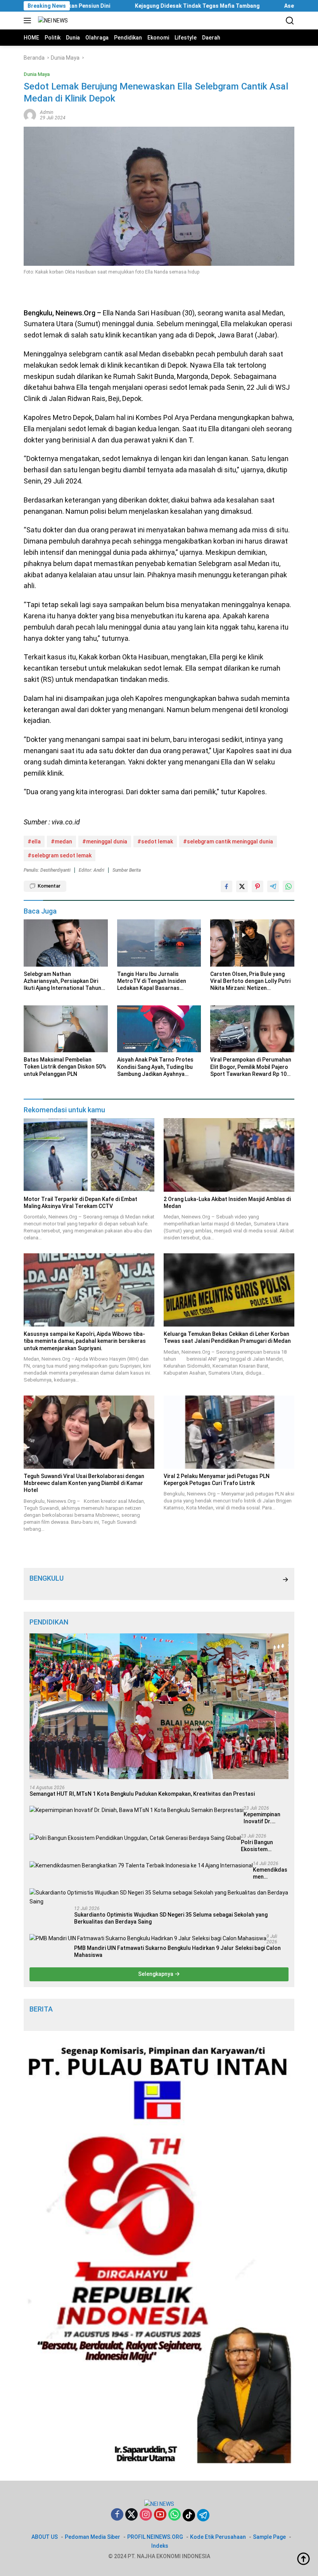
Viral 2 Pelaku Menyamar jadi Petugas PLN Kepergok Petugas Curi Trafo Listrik (217, 1480)
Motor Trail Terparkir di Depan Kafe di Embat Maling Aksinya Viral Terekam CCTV (80, 1203)
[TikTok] (189, 2515)
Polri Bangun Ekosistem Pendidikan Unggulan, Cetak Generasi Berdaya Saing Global (264, 1846)
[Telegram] (203, 2515)
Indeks (160, 2546)
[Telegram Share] (273, 886)
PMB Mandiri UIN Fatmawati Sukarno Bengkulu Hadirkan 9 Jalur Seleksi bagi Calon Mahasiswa (177, 1951)
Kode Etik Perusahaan (218, 2537)
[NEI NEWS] (52, 21)
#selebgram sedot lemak (60, 855)
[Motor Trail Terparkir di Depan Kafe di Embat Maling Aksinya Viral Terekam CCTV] (89, 1155)
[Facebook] (117, 2515)
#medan (61, 841)
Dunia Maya (37, 74)
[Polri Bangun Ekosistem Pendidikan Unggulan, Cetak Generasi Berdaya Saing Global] (135, 1838)
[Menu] (29, 21)
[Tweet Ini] (242, 886)
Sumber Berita (127, 870)
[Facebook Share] (226, 886)
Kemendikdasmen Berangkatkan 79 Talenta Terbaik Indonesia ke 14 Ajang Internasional (270, 1873)
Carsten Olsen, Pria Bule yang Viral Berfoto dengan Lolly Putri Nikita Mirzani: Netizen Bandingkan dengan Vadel (250, 981)
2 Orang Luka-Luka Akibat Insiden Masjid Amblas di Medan (227, 1203)
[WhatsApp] (175, 2515)
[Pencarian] (290, 21)
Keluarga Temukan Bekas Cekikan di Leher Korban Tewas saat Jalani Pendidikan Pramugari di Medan (227, 1337)
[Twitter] (131, 2515)
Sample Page (269, 2537)
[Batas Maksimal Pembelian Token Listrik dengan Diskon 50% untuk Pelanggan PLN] (66, 1029)
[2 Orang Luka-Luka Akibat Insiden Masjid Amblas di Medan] (229, 1155)
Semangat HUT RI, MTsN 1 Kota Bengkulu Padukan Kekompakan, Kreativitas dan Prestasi (142, 1794)
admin (47, 112)
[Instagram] (146, 2515)
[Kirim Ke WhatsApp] (289, 886)
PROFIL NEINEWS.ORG (155, 2537)
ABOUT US (45, 2537)
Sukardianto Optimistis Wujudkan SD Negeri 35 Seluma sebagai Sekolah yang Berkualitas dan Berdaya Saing (171, 1918)
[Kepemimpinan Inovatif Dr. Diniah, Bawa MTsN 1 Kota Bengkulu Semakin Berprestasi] (137, 1810)
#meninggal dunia (105, 841)
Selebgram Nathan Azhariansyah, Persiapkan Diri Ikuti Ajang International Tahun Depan (62, 981)
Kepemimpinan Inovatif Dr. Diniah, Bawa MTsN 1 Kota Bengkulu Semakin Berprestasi (262, 1818)
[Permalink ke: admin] (30, 114)
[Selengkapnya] (285, 1580)
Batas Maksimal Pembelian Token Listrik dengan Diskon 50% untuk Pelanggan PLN (65, 1067)
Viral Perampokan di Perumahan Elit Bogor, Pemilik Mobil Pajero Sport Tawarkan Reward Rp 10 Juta (251, 1067)
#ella (34, 841)
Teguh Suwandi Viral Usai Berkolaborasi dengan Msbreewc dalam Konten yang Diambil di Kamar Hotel (84, 1483)
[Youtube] (160, 2515)
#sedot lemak (155, 841)
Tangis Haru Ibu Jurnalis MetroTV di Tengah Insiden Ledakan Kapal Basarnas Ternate (152, 981)
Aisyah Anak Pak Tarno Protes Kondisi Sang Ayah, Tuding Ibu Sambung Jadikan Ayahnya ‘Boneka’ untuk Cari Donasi (155, 1067)
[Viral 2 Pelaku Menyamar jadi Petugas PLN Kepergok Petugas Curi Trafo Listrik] (229, 1432)
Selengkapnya (156, 1974)
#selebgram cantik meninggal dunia (228, 841)
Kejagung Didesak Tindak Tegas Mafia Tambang (127, 6)
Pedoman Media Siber (92, 2537)
